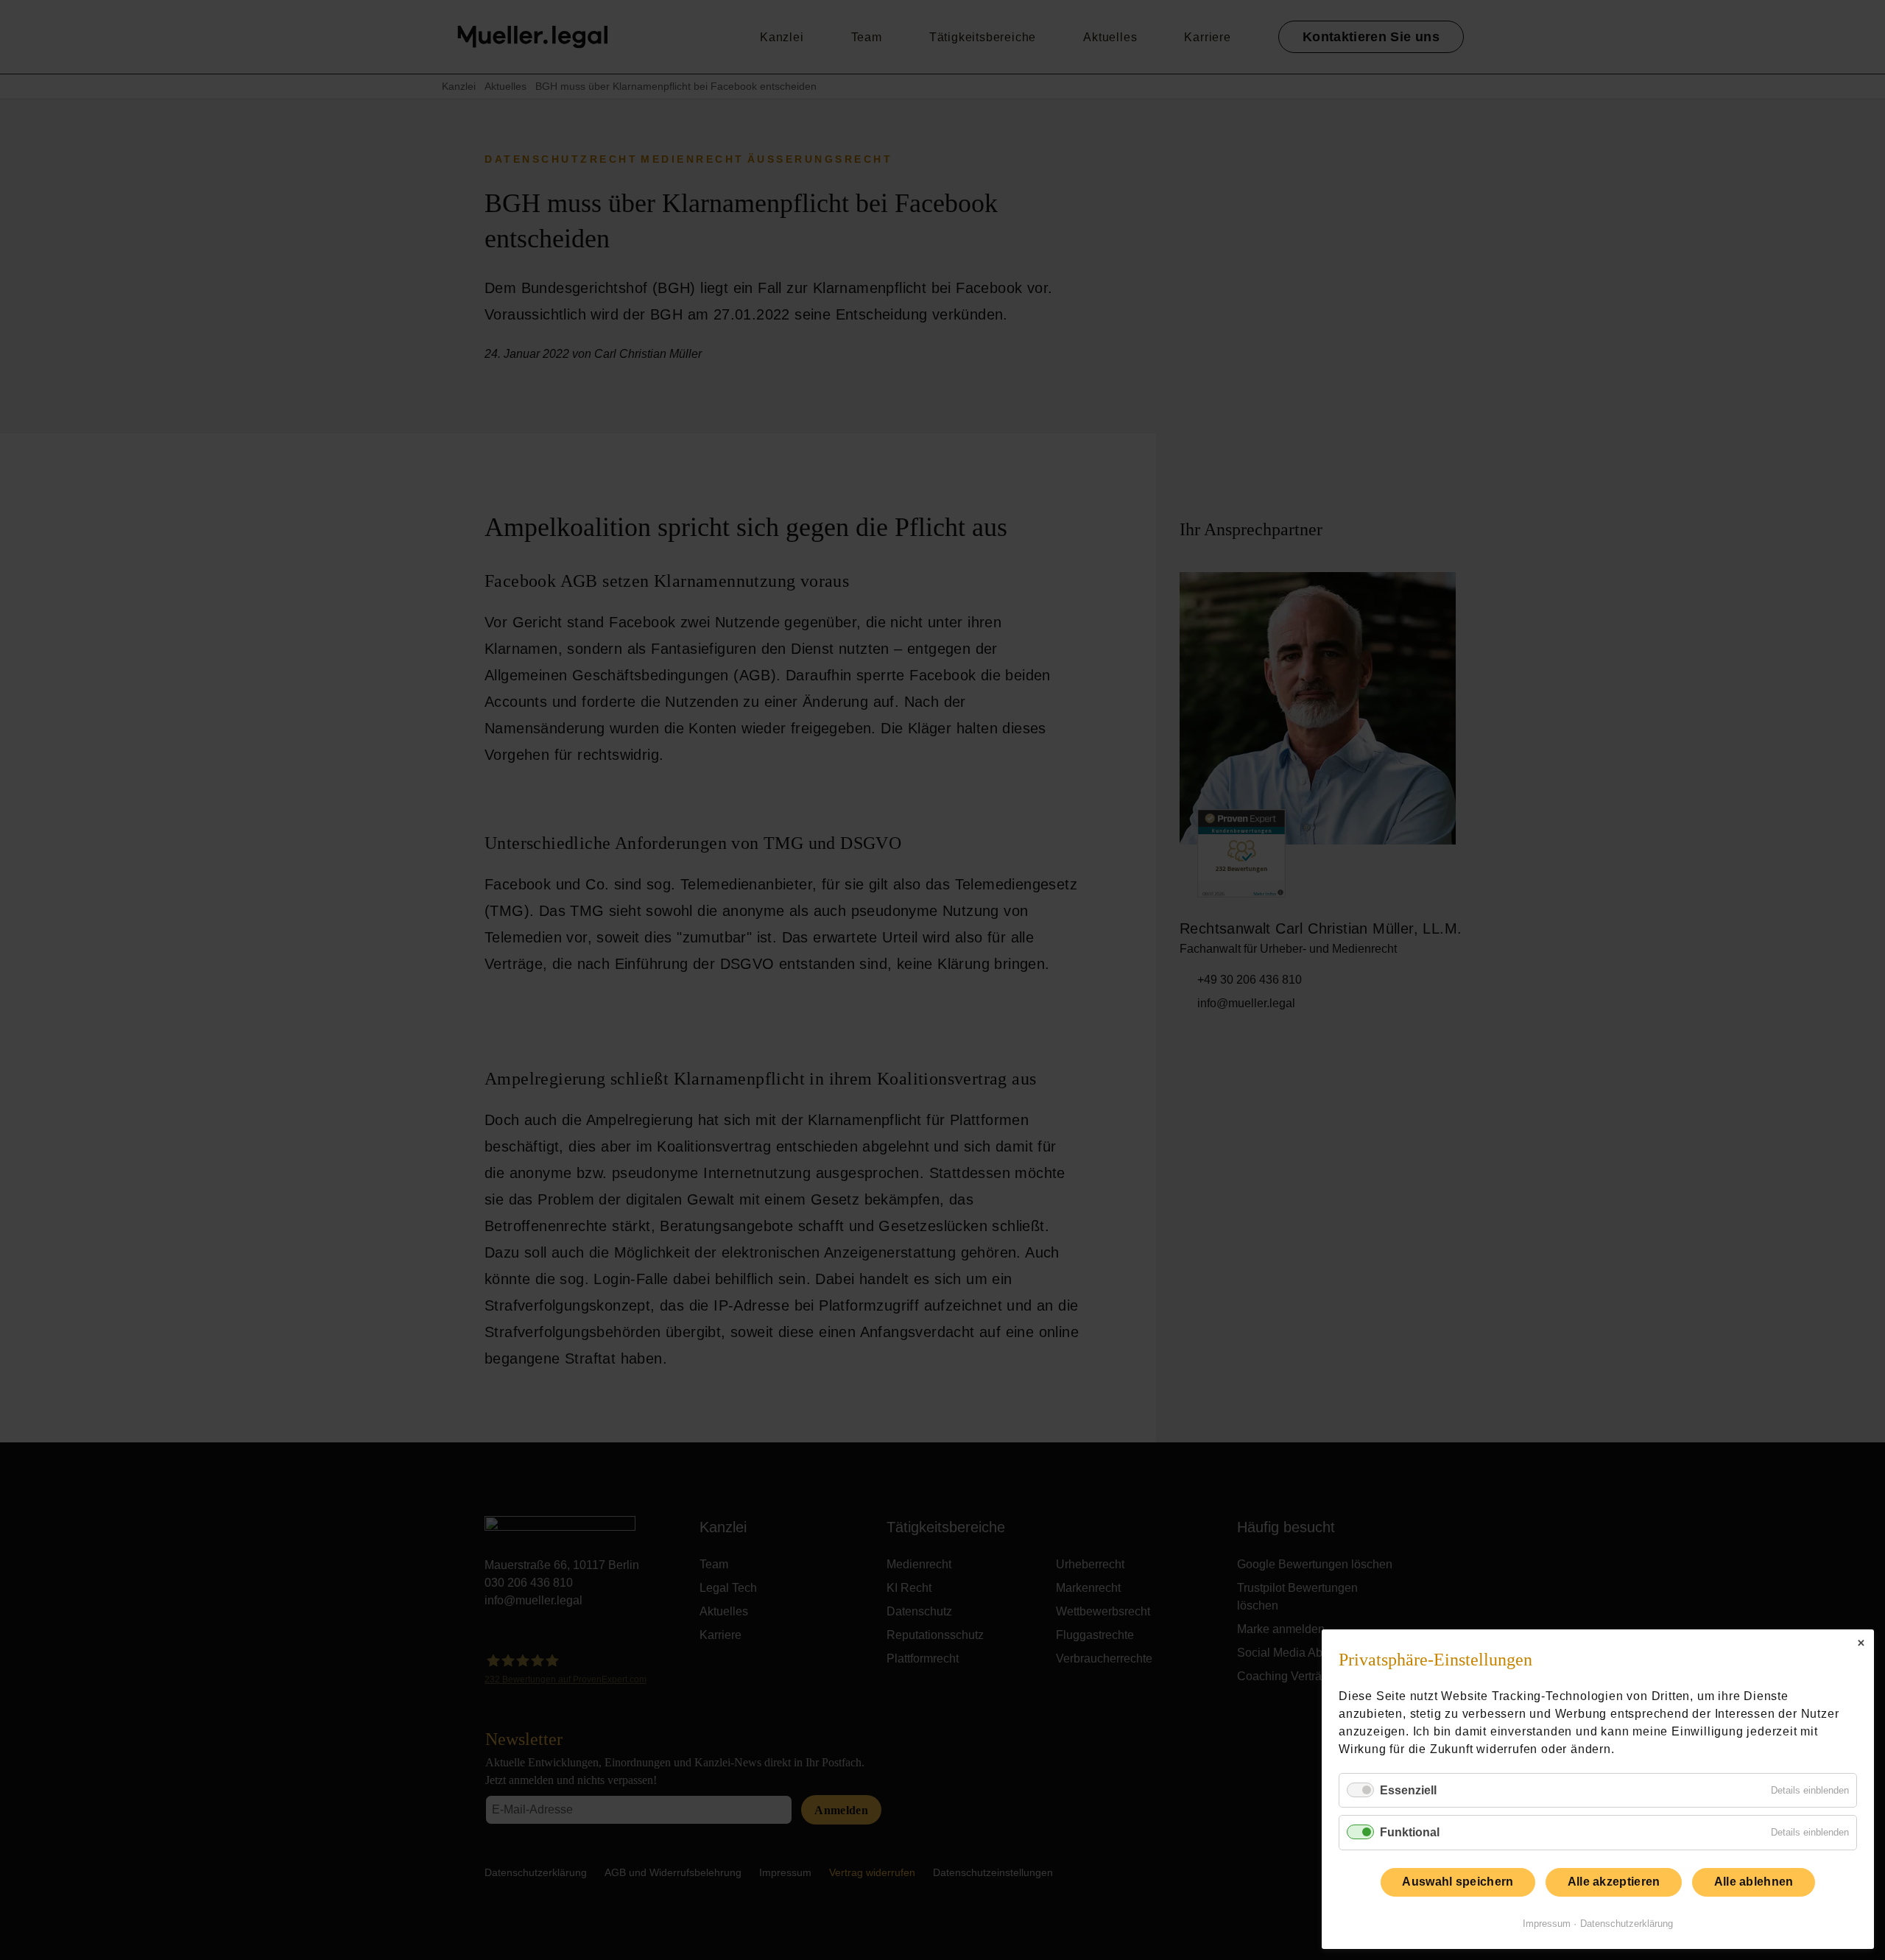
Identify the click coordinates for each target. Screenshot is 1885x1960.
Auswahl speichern (1458, 1882)
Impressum (1547, 1924)
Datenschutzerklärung (1627, 1924)
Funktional (1410, 1832)
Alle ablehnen (1754, 1882)
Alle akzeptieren (1614, 1882)
